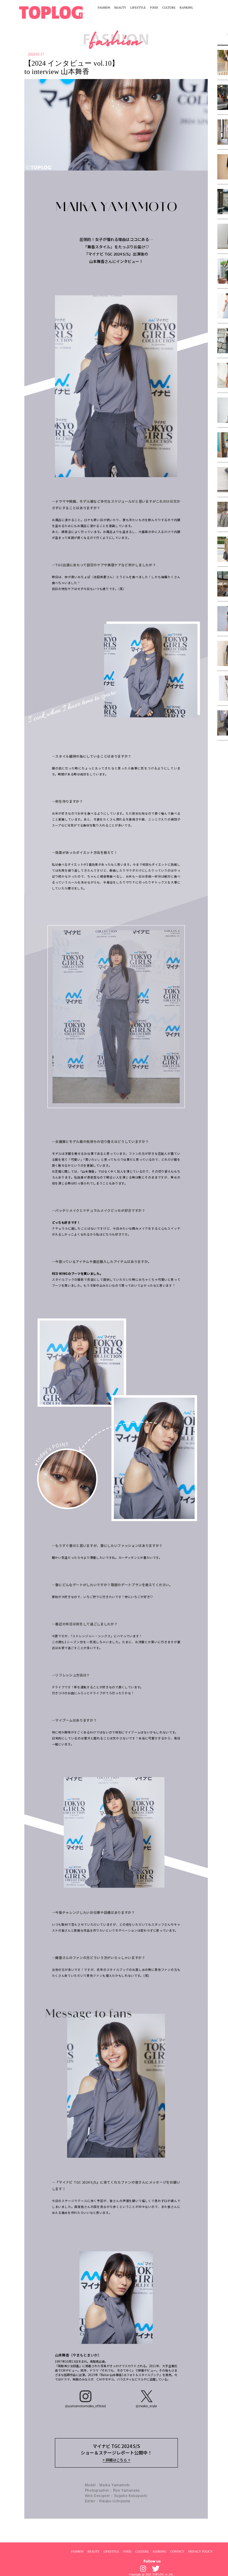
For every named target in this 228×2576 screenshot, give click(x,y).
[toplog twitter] (156, 2569)
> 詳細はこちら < (116, 2460)
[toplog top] (51, 12)
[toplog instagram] (143, 2569)
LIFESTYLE (138, 8)
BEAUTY (120, 8)
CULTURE (169, 8)
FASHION (104, 8)
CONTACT (177, 2551)
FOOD (154, 8)
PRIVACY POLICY (200, 2551)
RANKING (186, 8)
